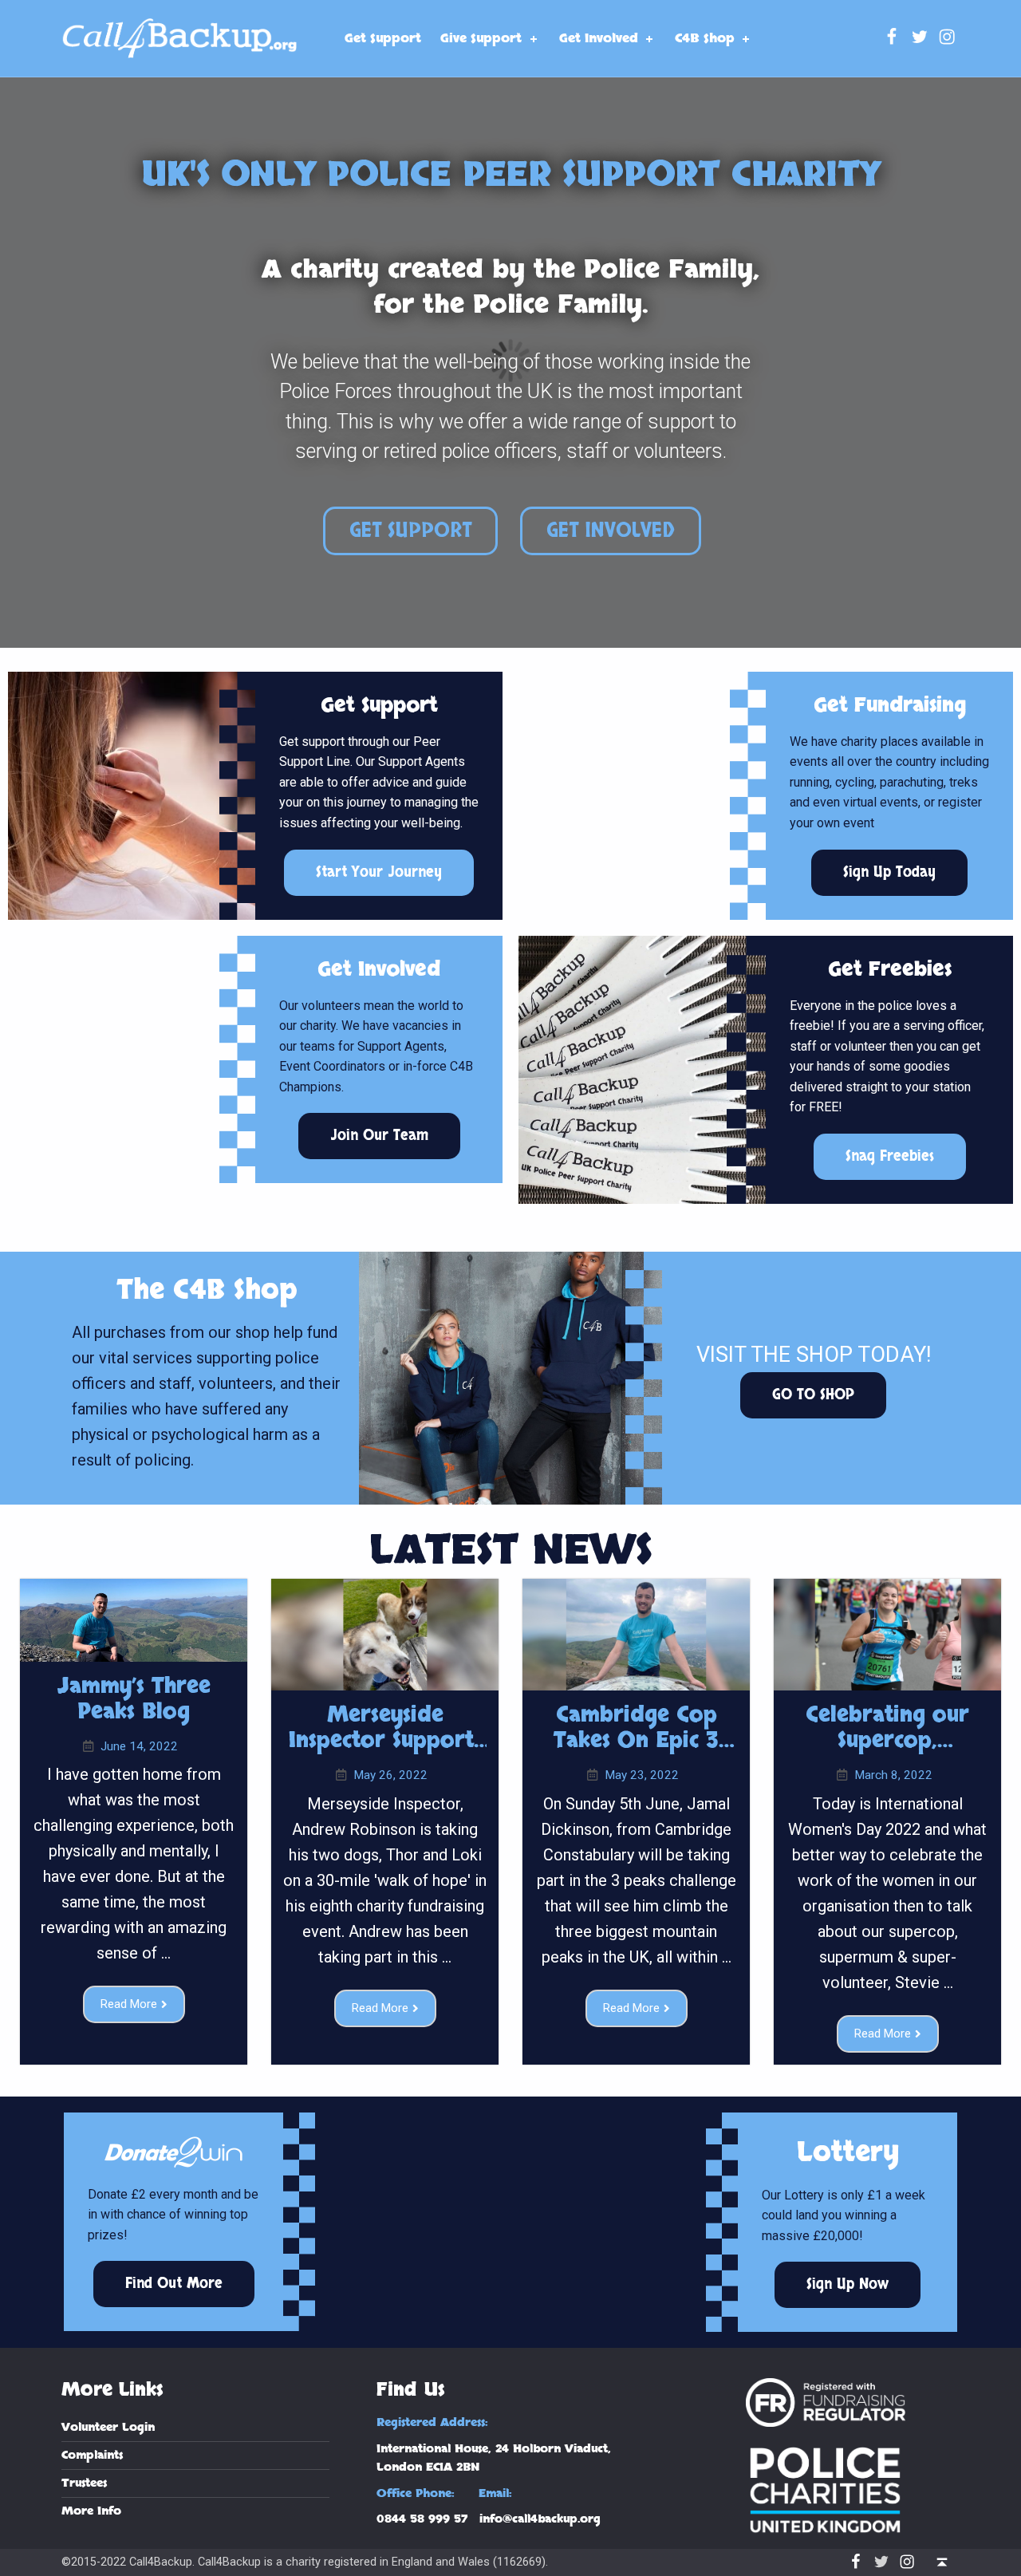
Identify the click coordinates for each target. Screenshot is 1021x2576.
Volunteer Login (108, 2427)
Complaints (92, 2455)
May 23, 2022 (642, 1775)
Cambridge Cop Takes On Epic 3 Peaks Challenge (636, 1741)
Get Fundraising (890, 705)
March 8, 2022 (893, 1775)
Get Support (383, 38)
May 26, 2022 (390, 1775)
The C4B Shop (207, 1290)
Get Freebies (890, 969)
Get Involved (599, 38)
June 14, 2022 (139, 1746)
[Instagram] (947, 38)
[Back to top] (942, 2562)
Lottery (848, 2152)
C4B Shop (705, 38)
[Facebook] (892, 38)
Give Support (481, 38)
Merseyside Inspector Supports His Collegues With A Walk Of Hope (385, 1754)
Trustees (84, 2483)
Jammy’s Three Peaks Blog (134, 1700)
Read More (129, 2004)
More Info (91, 2511)
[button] (410, 531)
